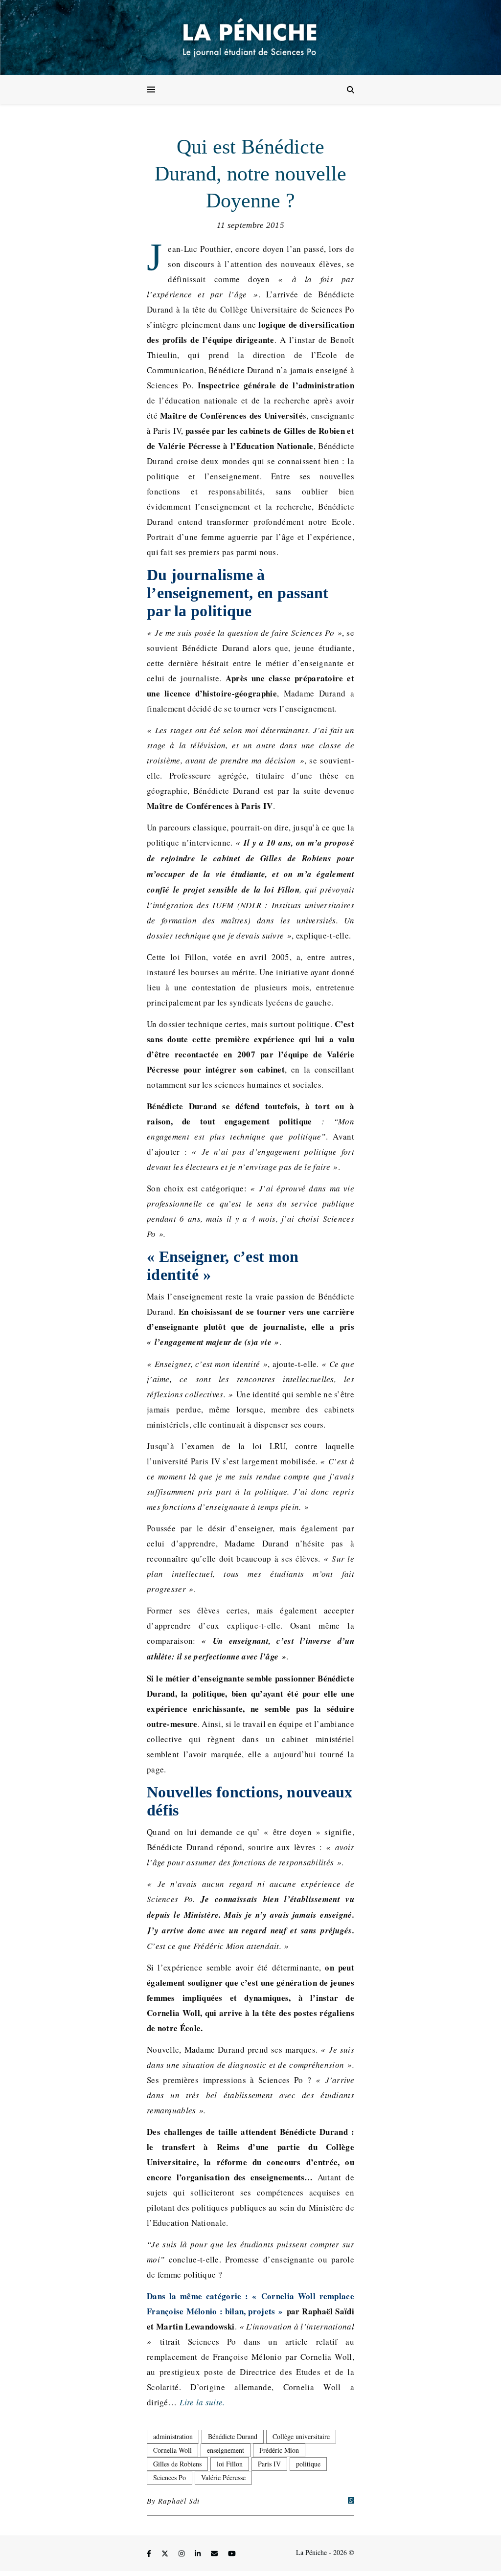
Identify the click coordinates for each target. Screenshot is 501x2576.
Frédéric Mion (279, 2450)
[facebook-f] (150, 2554)
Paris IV (269, 2464)
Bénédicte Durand (233, 2436)
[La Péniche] (250, 37)
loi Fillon (230, 2464)
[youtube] (232, 2554)
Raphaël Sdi (179, 2501)
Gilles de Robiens (177, 2464)
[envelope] (215, 2554)
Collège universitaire (301, 2436)
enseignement (226, 2450)
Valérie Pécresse (223, 2477)
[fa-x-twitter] (166, 2554)
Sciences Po (170, 2477)
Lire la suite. (202, 2402)
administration (173, 2436)
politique (308, 2464)
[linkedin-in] (199, 2554)
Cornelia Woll (172, 2450)
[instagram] (182, 2554)
